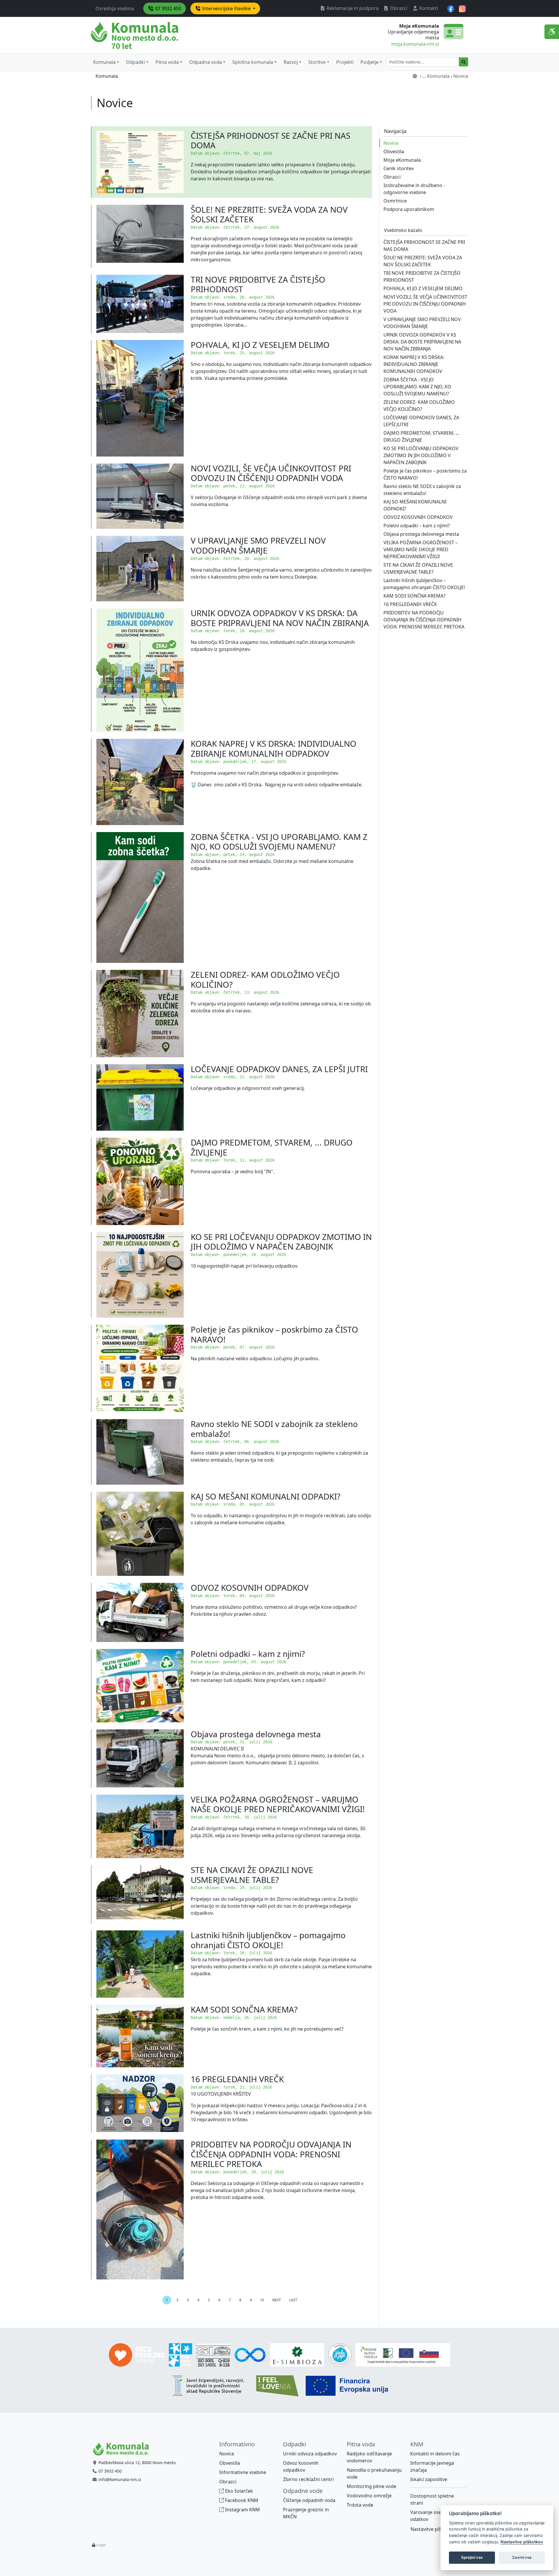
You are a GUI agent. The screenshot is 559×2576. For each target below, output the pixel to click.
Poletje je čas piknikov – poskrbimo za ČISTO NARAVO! (274, 1334)
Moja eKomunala (402, 160)
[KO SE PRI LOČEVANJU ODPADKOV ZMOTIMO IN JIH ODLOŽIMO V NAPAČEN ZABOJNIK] (140, 1275)
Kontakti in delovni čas (435, 2454)
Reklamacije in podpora (352, 8)
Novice (391, 143)
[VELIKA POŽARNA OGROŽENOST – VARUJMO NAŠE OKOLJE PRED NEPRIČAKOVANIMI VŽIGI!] (140, 1827)
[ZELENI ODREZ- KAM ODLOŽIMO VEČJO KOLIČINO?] (140, 1014)
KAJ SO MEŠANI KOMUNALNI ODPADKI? (266, 1496)
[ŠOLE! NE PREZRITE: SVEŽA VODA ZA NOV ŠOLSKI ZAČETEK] (140, 236)
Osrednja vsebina (115, 8)
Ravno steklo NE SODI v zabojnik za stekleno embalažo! (274, 1429)
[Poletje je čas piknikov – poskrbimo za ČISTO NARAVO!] (140, 1368)
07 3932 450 (168, 8)
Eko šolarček (238, 2491)
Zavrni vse (522, 2557)
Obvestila (394, 151)
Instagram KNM (242, 2510)
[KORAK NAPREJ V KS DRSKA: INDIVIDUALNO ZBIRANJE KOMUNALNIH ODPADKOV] (140, 782)
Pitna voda (167, 62)
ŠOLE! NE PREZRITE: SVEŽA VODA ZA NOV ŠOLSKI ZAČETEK (269, 214)
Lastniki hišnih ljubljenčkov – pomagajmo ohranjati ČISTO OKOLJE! (268, 1940)
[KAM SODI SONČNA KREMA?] (140, 2036)
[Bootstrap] (123, 2449)
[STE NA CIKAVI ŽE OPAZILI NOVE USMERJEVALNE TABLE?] (140, 1894)
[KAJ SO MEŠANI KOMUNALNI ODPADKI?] (140, 1534)
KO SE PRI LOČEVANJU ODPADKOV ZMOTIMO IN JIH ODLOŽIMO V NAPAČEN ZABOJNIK (281, 1242)
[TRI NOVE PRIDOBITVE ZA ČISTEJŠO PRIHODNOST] (140, 304)
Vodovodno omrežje (369, 2496)
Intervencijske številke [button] (226, 8)
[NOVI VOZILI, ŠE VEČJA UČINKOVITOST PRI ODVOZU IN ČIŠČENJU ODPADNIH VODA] (140, 496)
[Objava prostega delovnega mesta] (140, 1759)
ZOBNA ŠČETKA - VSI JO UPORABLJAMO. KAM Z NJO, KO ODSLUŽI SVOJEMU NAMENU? (279, 842)
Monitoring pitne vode (372, 2486)
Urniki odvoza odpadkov (310, 2454)
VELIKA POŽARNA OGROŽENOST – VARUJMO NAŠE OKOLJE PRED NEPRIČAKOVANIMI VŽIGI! (278, 1804)
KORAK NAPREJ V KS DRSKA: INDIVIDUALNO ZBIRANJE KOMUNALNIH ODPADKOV (274, 748)
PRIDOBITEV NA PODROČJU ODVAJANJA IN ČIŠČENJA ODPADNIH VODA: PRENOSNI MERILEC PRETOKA (271, 2154)
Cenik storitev (399, 168)
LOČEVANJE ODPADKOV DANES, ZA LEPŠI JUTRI (279, 1069)
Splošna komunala (253, 62)
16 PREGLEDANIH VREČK (237, 2079)
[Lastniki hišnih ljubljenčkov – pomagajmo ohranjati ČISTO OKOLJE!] (140, 1964)
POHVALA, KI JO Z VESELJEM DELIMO (260, 345)
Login (101, 2545)
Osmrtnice (395, 201)
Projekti (345, 62)
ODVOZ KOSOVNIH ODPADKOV (250, 1587)
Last (293, 2300)
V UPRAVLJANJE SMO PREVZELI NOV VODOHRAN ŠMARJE (258, 545)
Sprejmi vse (472, 2557)
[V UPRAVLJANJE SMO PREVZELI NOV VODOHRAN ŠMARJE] (140, 569)
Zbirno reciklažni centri (308, 2479)
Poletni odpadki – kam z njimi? (248, 1654)
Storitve (317, 62)
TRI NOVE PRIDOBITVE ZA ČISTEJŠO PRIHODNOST (258, 284)
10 (262, 2300)
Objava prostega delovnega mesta (256, 1734)
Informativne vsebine (243, 2472)
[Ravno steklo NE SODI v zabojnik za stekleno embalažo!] (140, 1452)
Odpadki (136, 62)
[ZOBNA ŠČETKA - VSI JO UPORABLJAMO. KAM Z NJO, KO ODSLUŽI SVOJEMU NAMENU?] (140, 897)
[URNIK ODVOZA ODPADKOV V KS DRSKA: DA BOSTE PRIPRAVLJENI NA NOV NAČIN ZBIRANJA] (140, 670)
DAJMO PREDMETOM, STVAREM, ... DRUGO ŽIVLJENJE (272, 1147)
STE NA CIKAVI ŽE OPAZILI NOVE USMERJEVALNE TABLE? (252, 1875)
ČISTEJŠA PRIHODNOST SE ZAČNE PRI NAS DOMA (270, 140)
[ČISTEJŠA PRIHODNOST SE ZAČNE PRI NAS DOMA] (140, 162)
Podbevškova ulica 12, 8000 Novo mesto (137, 2463)
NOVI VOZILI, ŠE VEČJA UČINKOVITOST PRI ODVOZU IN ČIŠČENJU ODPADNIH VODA (271, 473)
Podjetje (369, 62)
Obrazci (398, 8)
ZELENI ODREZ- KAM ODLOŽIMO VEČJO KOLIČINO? (265, 979)
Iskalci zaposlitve (429, 2479)
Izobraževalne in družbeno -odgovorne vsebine (414, 189)
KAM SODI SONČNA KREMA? (244, 2009)
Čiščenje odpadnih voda (309, 2500)
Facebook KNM (241, 2500)
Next (277, 2300)
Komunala (104, 62)
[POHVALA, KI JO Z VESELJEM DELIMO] (140, 398)
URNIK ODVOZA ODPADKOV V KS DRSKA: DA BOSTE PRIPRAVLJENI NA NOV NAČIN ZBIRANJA (280, 618)
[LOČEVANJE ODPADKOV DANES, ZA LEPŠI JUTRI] (140, 1097)
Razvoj (291, 62)
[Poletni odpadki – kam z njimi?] (140, 1686)
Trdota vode (360, 2505)
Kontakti (428, 8)
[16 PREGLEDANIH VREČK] (140, 2103)
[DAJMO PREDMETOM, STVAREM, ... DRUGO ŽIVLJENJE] (140, 1181)
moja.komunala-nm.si (415, 44)
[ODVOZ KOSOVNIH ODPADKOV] (140, 1612)
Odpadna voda (206, 62)
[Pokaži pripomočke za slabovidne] (552, 32)
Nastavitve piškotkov (433, 2529)
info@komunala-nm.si (120, 2479)
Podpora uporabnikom (409, 209)
